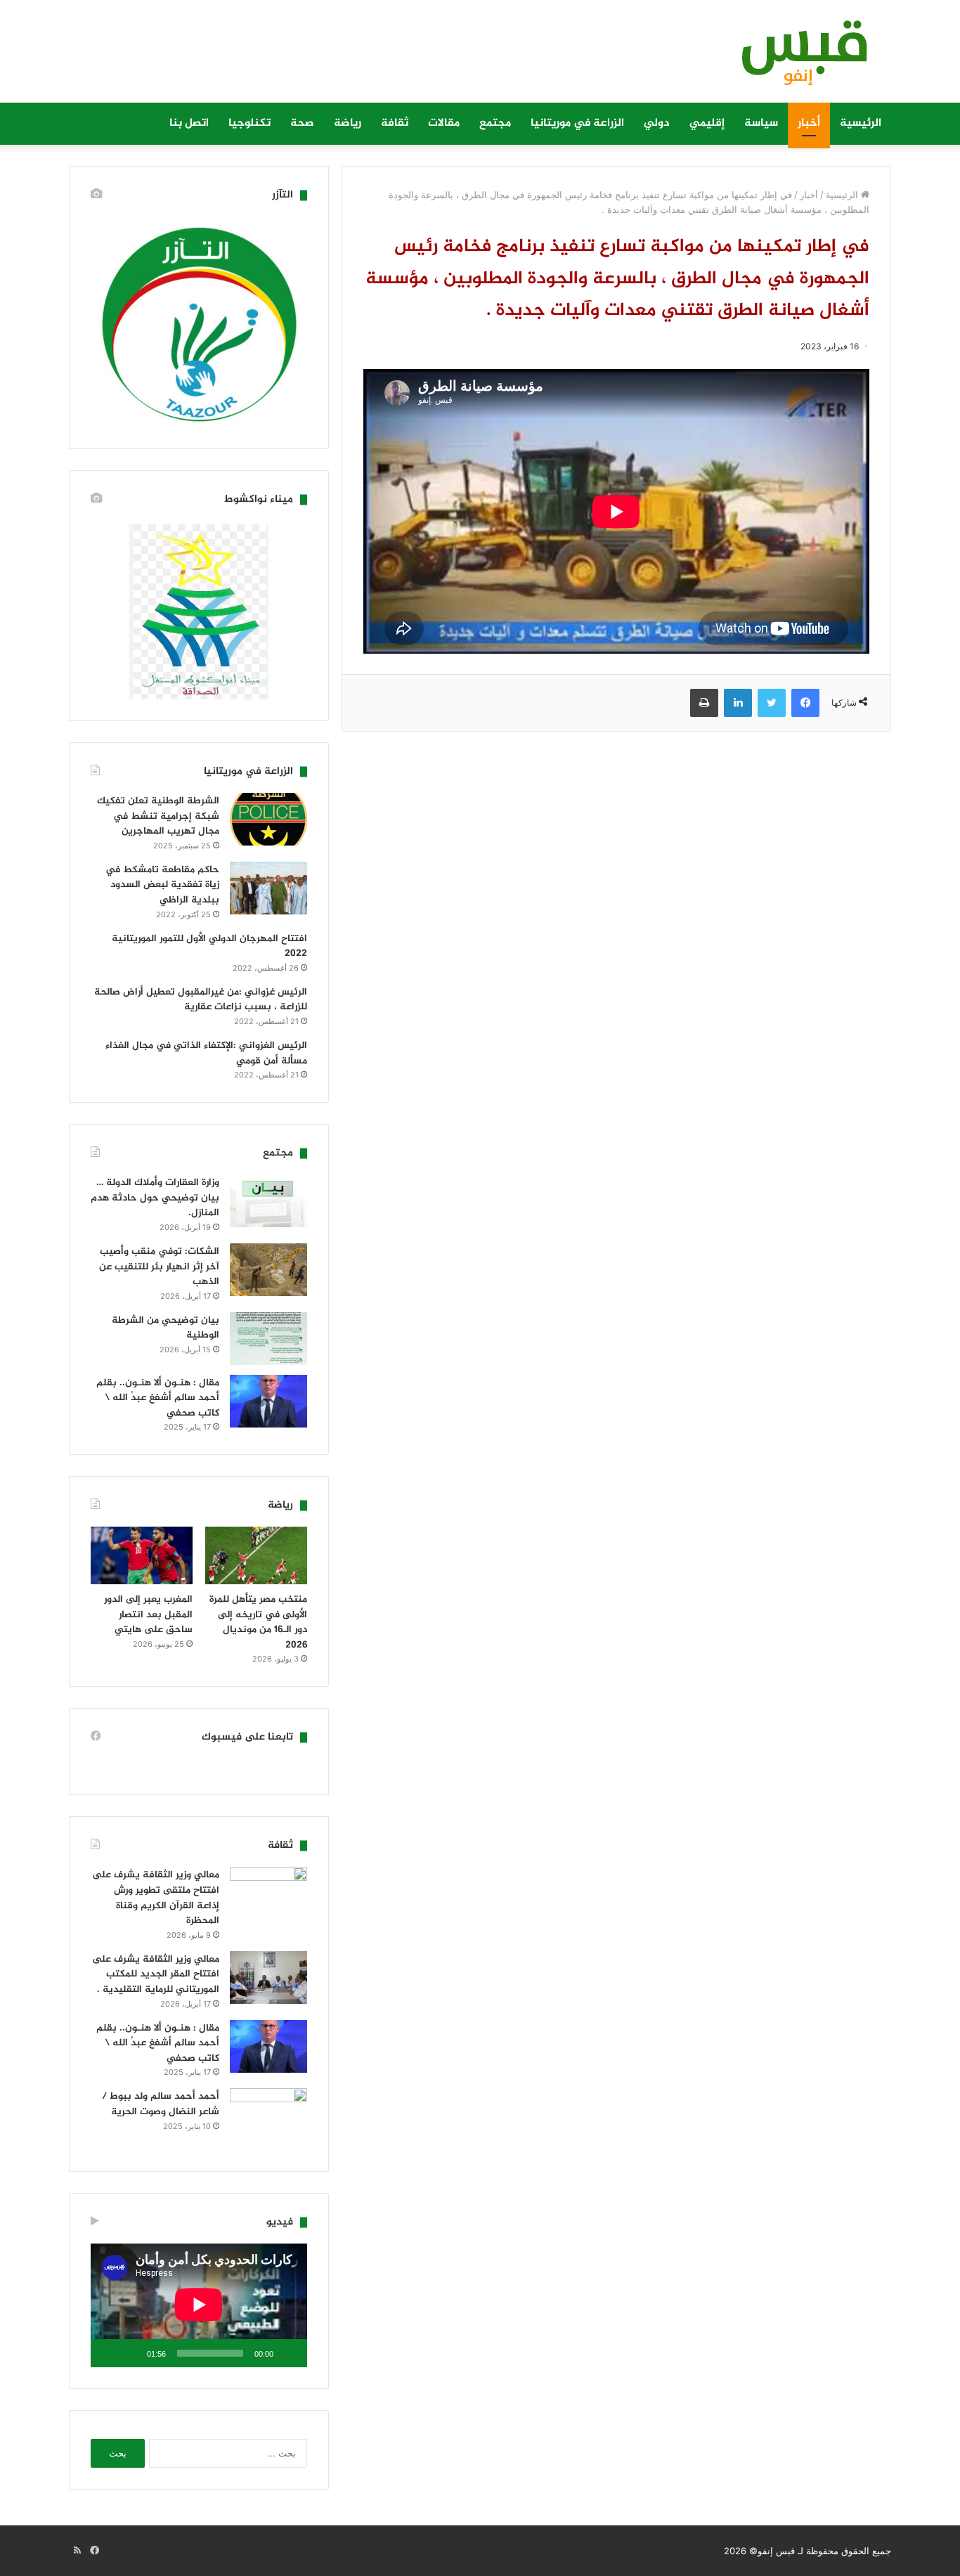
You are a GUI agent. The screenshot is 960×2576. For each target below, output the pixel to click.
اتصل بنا (189, 123)
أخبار (809, 123)
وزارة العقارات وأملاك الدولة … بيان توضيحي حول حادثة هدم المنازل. (155, 1198)
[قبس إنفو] (796, 58)
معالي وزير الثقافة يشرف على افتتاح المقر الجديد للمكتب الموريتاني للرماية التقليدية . (156, 1974)
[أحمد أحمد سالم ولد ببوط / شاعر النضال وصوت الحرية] (268, 2119)
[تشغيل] (289, 2353)
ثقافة (395, 123)
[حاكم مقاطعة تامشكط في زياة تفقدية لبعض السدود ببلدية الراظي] (268, 888)
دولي (657, 123)
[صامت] (131, 2353)
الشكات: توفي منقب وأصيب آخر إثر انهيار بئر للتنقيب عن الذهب (159, 1267)
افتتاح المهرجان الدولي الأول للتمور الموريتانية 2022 (209, 946)
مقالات (444, 123)
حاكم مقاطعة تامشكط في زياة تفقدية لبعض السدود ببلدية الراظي (162, 885)
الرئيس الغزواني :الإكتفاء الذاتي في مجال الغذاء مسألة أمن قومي (206, 1053)
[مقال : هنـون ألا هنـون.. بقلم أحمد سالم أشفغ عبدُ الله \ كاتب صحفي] (268, 1401)
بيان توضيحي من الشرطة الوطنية (166, 1328)
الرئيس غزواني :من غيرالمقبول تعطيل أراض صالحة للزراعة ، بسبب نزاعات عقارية (201, 1000)
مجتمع (495, 123)
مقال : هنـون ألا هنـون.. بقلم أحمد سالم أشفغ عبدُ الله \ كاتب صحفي (158, 1398)
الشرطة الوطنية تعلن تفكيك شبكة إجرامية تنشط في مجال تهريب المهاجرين (158, 816)
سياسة (761, 123)
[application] (199, 2305)
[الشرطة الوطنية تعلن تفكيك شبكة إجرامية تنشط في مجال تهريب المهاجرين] (268, 819)
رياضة (348, 123)
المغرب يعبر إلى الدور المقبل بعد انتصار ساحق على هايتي (148, 1614)
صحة (302, 123)
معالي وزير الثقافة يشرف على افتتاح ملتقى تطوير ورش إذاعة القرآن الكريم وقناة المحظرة (156, 1898)
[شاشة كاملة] (109, 2353)
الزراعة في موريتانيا (577, 123)
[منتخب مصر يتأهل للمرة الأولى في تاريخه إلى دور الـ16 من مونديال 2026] (256, 1555)
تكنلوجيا (249, 123)
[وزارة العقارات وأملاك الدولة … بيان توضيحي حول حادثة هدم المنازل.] (268, 1201)
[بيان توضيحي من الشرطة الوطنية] (268, 1339)
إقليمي (707, 123)
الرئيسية (861, 123)
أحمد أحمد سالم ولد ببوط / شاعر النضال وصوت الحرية (161, 2104)
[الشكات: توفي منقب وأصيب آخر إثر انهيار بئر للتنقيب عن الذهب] (268, 1270)
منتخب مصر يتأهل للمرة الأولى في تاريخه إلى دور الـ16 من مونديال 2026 (258, 1622)
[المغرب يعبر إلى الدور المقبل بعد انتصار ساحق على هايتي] (142, 1555)
